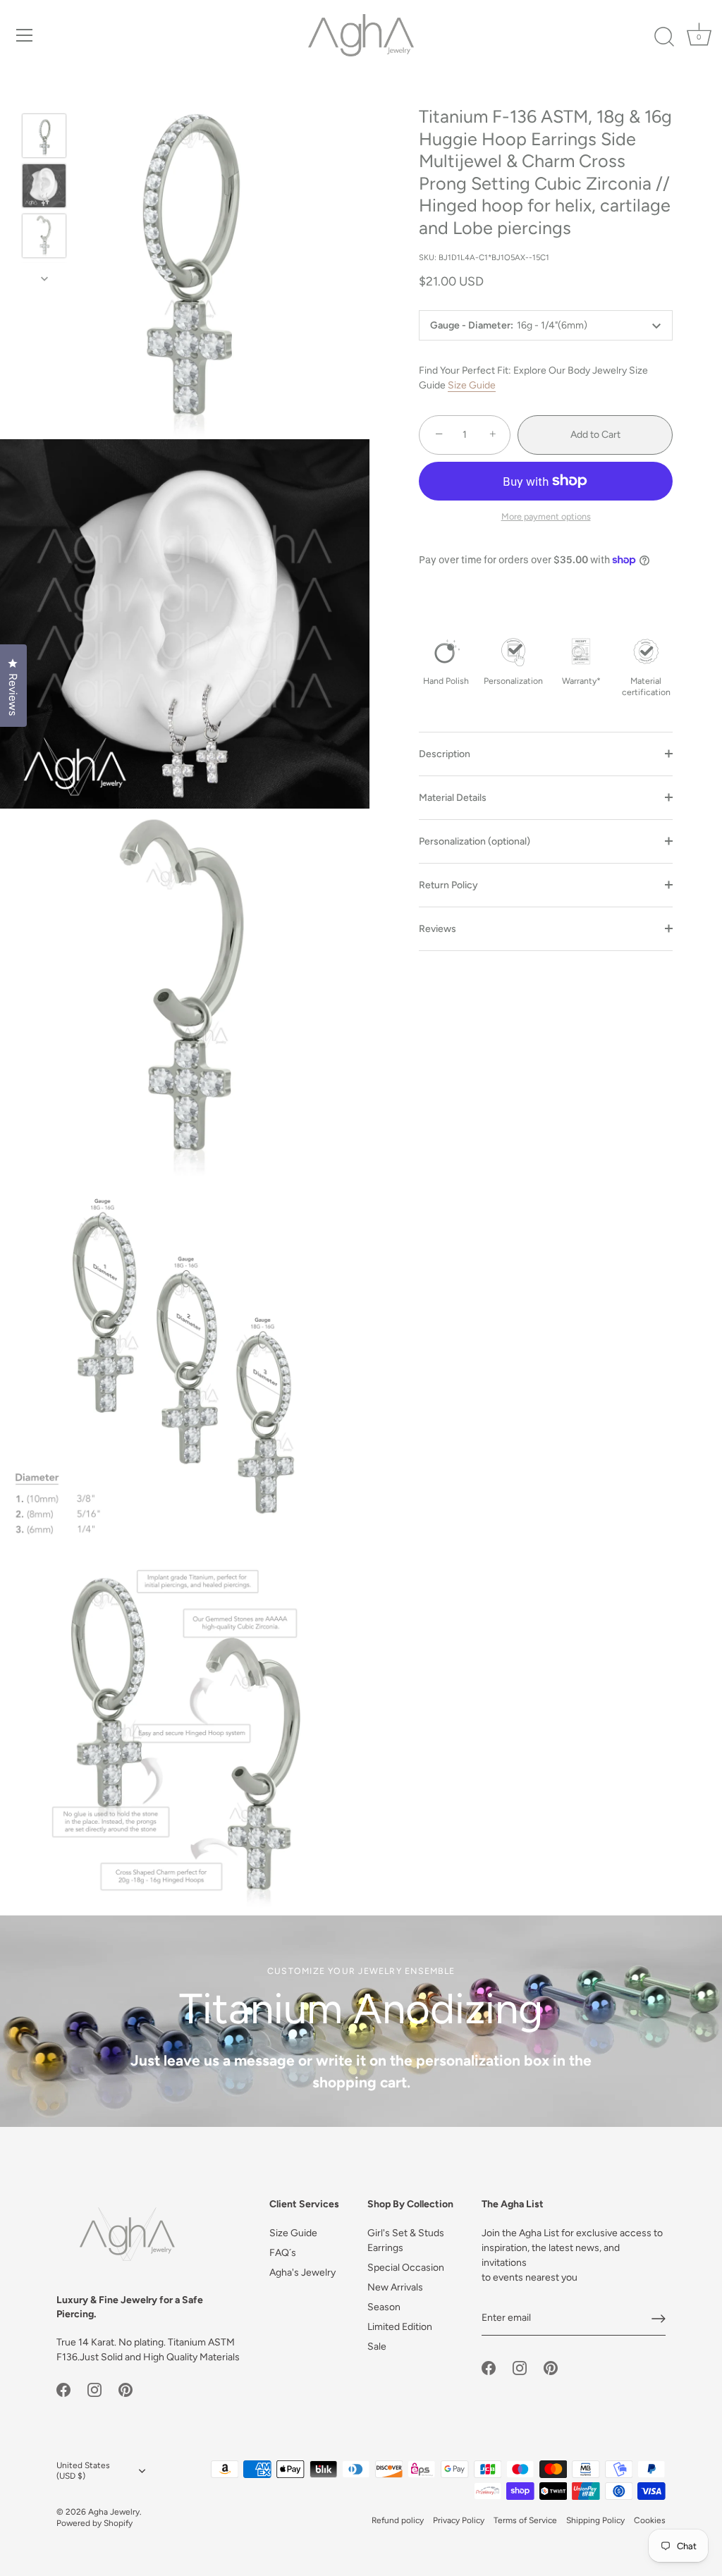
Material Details (453, 798)
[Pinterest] (126, 2389)
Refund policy (398, 2520)
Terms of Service (525, 2520)
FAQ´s (283, 2253)
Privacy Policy (459, 2520)
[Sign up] (659, 2319)
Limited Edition (400, 2327)
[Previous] (44, 93)
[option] (44, 138)
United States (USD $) (83, 2471)
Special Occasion (406, 2268)
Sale (377, 2347)
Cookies (650, 2520)
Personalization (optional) (475, 841)
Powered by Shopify (94, 2523)
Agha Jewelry (114, 2512)
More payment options (546, 516)
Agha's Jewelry (302, 2273)
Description (445, 754)
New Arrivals (395, 2287)
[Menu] (25, 35)
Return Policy (448, 885)
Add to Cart (595, 435)
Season (384, 2307)
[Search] (664, 37)
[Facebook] (63, 2389)
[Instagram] (94, 2389)
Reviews (438, 929)
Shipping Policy (595, 2520)
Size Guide (472, 385)
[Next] (44, 278)
